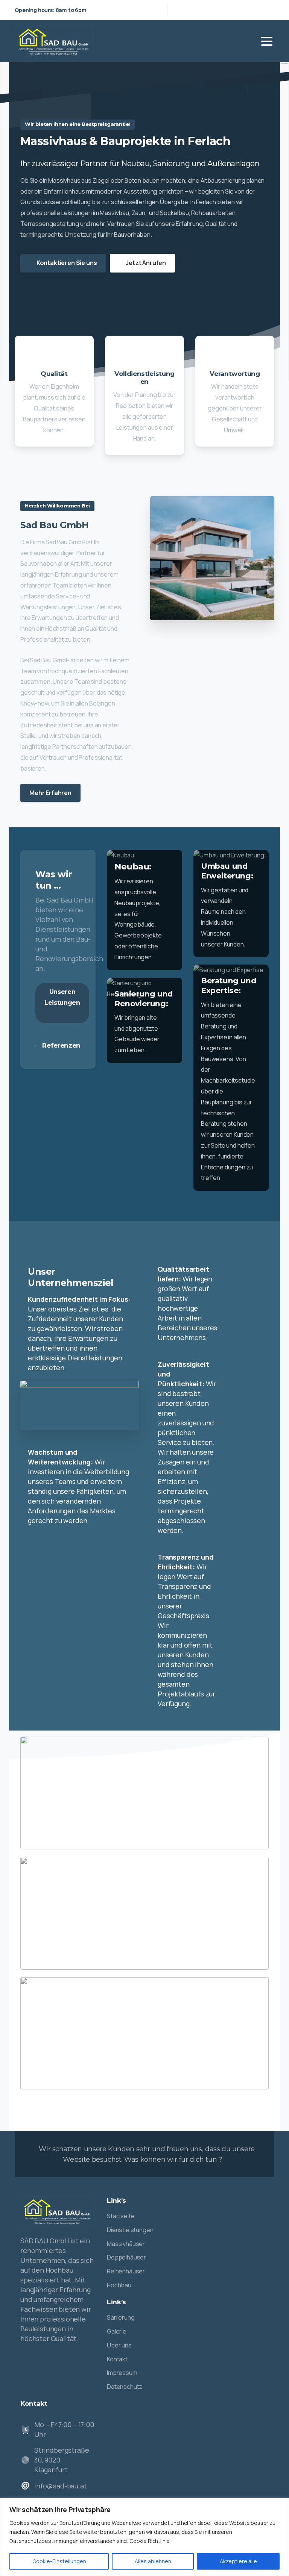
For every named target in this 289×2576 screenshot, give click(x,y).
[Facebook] (256, 10)
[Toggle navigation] (267, 41)
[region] (144, 2537)
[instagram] (267, 10)
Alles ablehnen (153, 2561)
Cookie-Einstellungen (59, 2561)
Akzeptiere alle (238, 2561)
